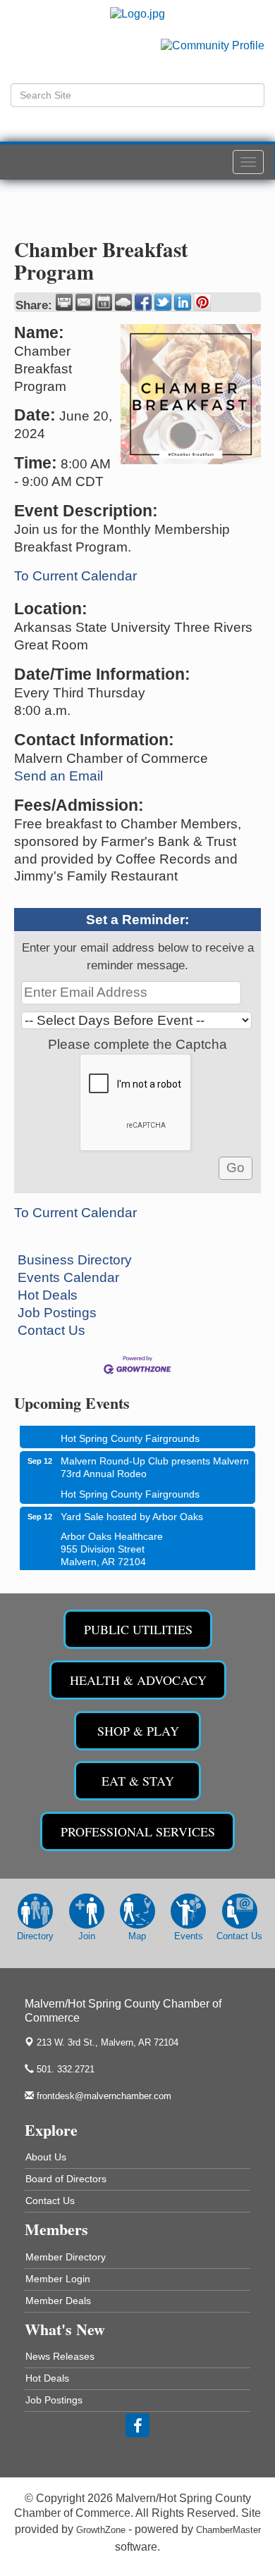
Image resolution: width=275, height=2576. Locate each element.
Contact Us (51, 1330)
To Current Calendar (75, 576)
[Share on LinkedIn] (183, 302)
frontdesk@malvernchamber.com (103, 2096)
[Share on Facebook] (143, 302)
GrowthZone (101, 2530)
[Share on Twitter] (163, 302)
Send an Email (59, 776)
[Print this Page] (64, 302)
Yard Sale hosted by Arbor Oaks (132, 1510)
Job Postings (57, 1313)
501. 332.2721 (64, 2069)
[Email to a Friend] (84, 302)
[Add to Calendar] (104, 302)
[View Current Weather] (123, 302)
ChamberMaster (228, 2530)
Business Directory (75, 1260)
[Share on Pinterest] (202, 302)
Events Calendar (68, 1277)
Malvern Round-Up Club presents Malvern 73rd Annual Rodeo (155, 1460)
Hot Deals (48, 1295)
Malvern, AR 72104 (108, 2042)
